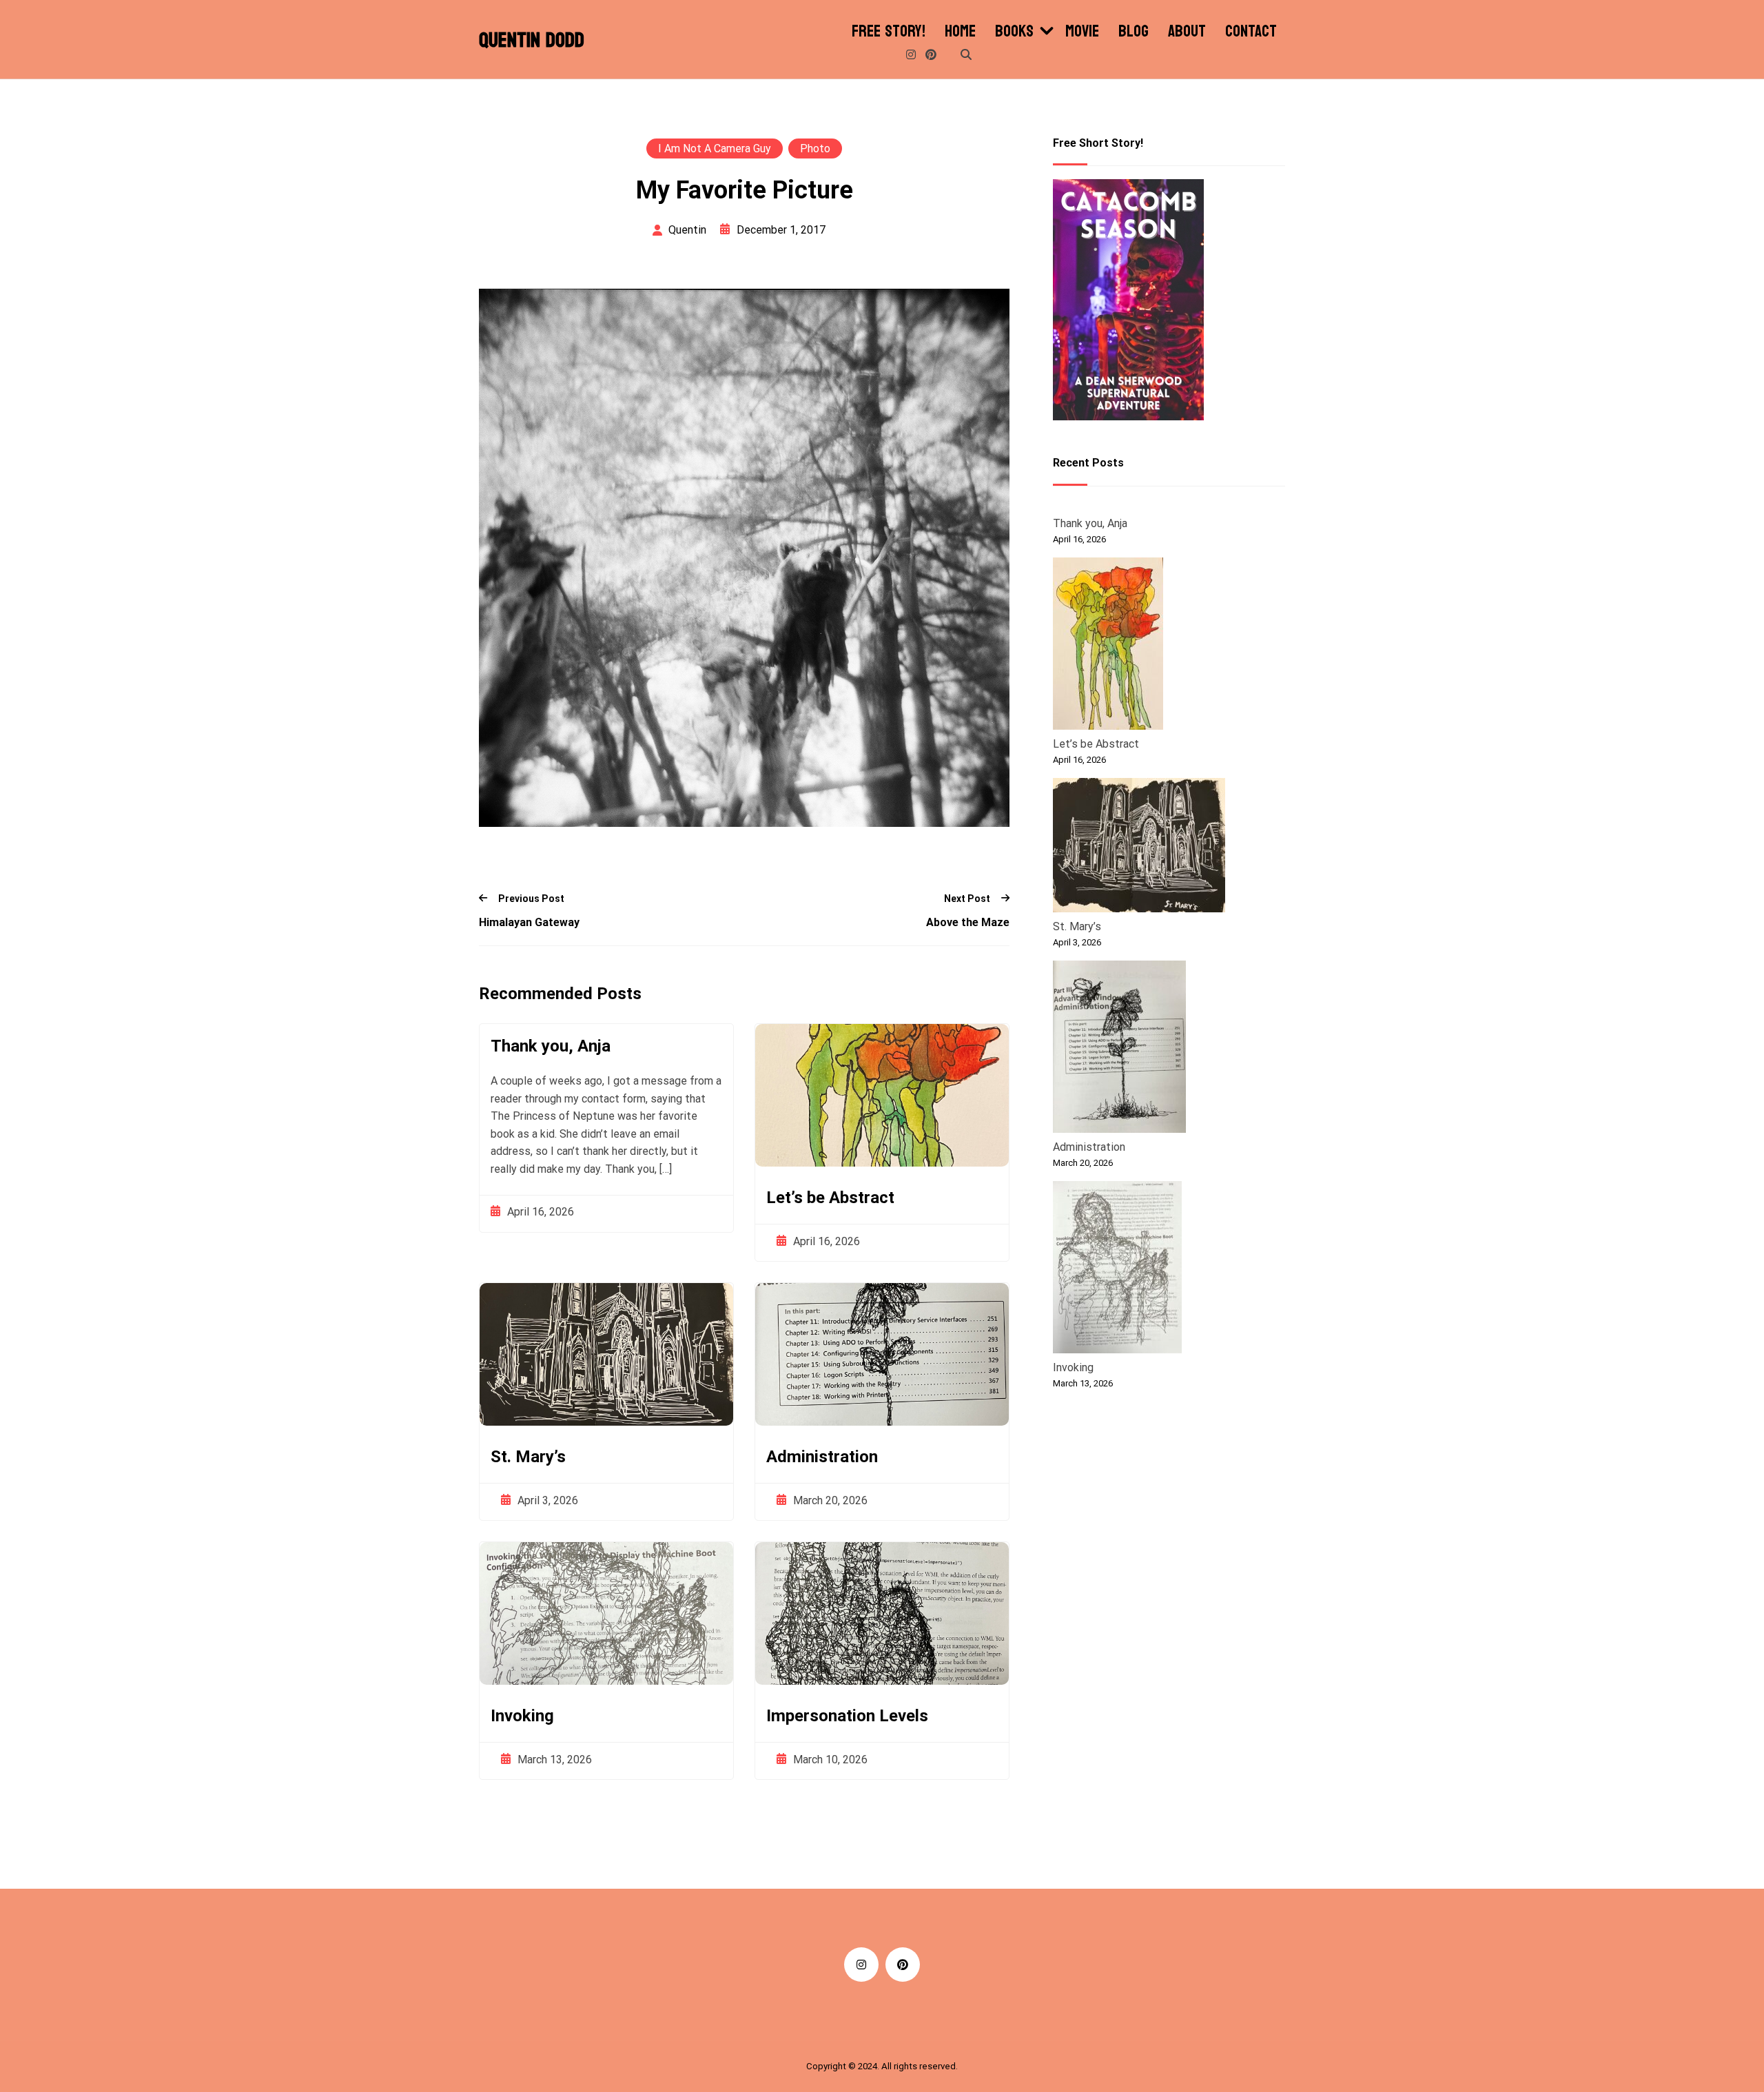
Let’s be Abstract (830, 1198)
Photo (815, 148)
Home (960, 32)
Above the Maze (968, 922)
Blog (1134, 32)
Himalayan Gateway (529, 922)
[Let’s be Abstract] (1108, 646)
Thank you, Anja (551, 1046)
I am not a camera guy (715, 148)
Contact (1251, 32)
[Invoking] (1117, 1270)
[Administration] (1119, 1049)
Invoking (522, 1716)
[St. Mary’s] (1139, 848)
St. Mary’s (528, 1457)
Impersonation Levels (847, 1716)
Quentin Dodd (532, 41)
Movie (1082, 32)
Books (1014, 32)
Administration (822, 1457)
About (1187, 32)
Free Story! (889, 32)
